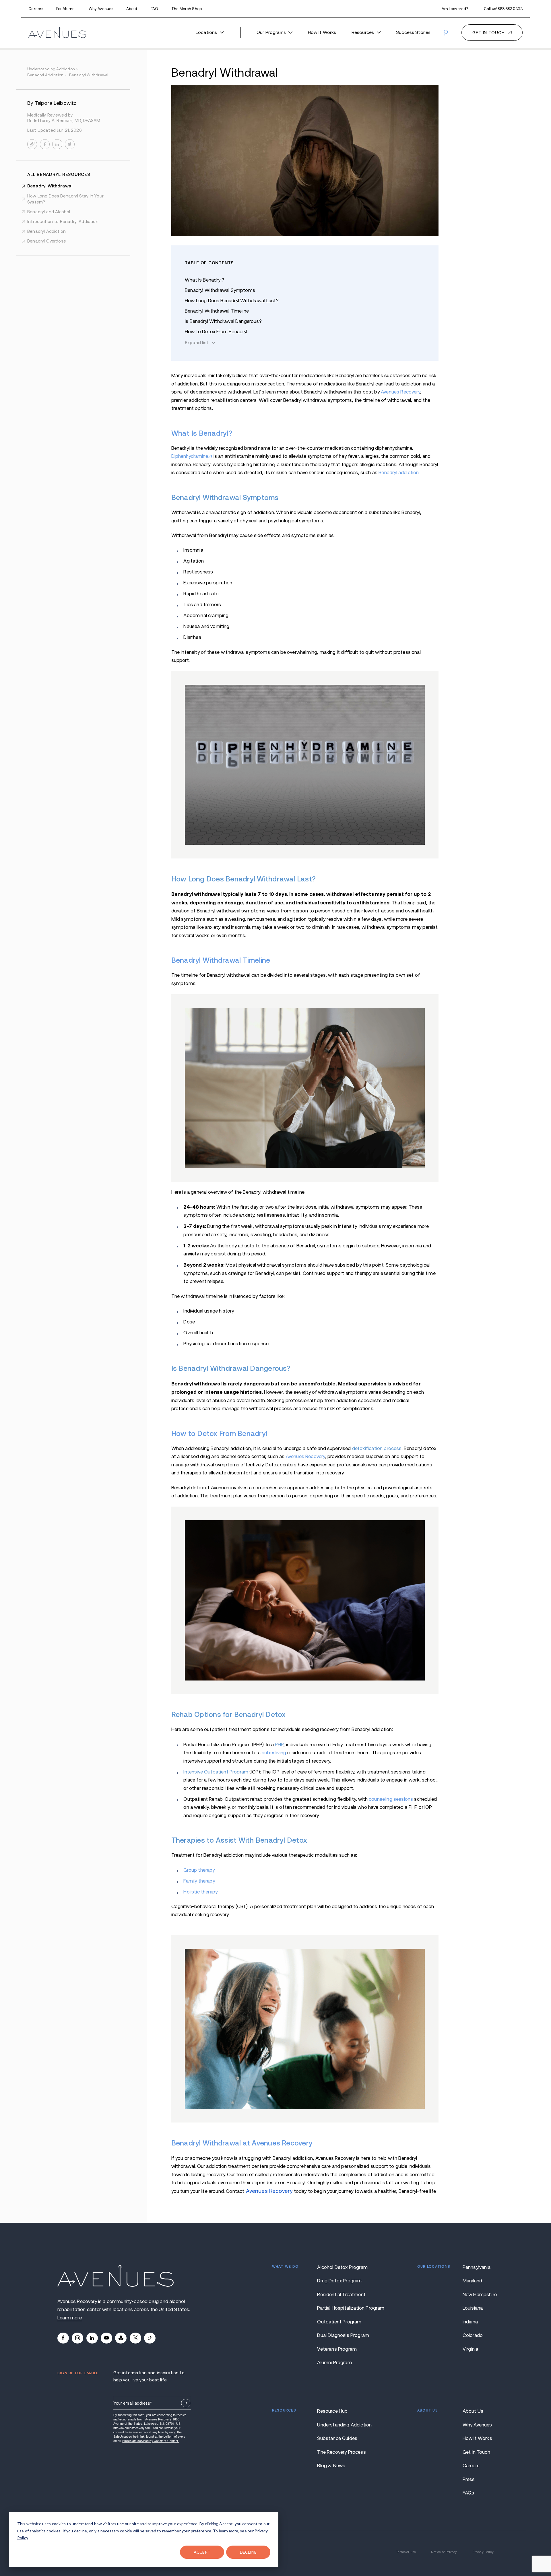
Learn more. (70, 2318)
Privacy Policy (483, 2552)
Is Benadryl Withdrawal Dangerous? (223, 321)
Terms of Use (406, 2552)
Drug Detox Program (339, 2281)
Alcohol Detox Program (342, 2267)
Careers (36, 9)
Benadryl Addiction (46, 231)
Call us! (503, 9)
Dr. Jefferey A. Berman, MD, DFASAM (64, 120)
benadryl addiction (47, 75)
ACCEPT (202, 2552)
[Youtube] (106, 2338)
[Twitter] (135, 2338)
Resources (363, 32)
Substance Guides (337, 2438)
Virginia (470, 2349)
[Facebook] (63, 2338)
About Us (473, 2411)
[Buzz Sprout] (121, 2338)
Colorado (473, 2335)
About (132, 9)
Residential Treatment (341, 2295)
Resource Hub (332, 2411)
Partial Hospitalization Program (345, 2308)
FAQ (154, 9)
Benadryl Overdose (47, 241)
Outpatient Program (339, 2322)
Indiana (470, 2322)
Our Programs (271, 32)
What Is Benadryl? (204, 280)
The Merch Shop (187, 9)
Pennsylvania (477, 2267)
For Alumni (66, 9)
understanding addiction (53, 69)
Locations (206, 32)
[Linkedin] (92, 2338)
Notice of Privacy (444, 2552)
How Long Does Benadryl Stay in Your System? (65, 199)
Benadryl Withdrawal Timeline (217, 311)
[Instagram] (77, 2338)
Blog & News (331, 2466)
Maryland (472, 2281)
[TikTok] (150, 2338)
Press (469, 2479)
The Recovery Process (341, 2452)
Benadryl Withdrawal (50, 186)
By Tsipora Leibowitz (52, 103)
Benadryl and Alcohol (49, 212)
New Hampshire (478, 2295)
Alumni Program (334, 2363)
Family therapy (199, 1881)
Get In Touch (476, 2452)
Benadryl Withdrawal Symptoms (220, 290)
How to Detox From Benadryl (216, 332)
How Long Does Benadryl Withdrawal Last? (232, 301)
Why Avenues (101, 9)
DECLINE (248, 2552)
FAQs (468, 2493)
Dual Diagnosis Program (343, 2335)
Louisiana (473, 2308)
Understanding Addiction (344, 2425)
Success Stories (413, 32)
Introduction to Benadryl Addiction (63, 221)
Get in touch (489, 33)
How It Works (322, 32)
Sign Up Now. (186, 2403)
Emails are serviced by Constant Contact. (151, 2441)
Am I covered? (455, 9)
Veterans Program (337, 2349)
